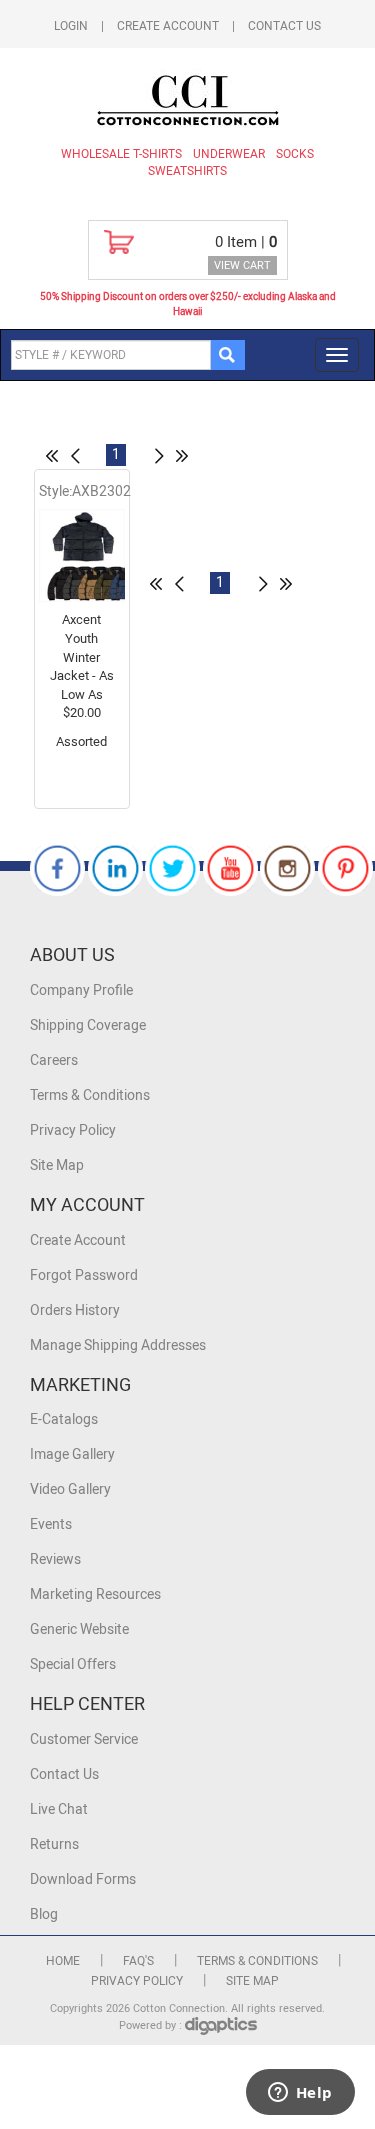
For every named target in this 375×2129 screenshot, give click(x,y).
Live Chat (59, 1809)
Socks (295, 154)
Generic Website (79, 1629)
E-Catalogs (64, 1419)
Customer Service (84, 1739)
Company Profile (81, 990)
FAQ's (138, 1961)
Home (63, 1961)
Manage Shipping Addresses (118, 1345)
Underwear (229, 154)
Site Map (57, 1165)
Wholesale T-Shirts (121, 154)
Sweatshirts (187, 171)
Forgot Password (84, 1275)
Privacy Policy (73, 1130)
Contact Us (284, 26)
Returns (54, 1844)
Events (51, 1524)
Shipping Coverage (88, 1025)
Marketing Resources (95, 1594)
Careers (54, 1060)
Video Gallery (70, 1489)
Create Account (168, 26)
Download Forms (83, 1879)
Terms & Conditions (90, 1095)
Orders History (75, 1310)
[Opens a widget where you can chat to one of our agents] (300, 2094)
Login (71, 26)
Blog (44, 1914)
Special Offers (73, 1664)
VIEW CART (242, 265)
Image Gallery (72, 1454)
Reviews (55, 1559)
